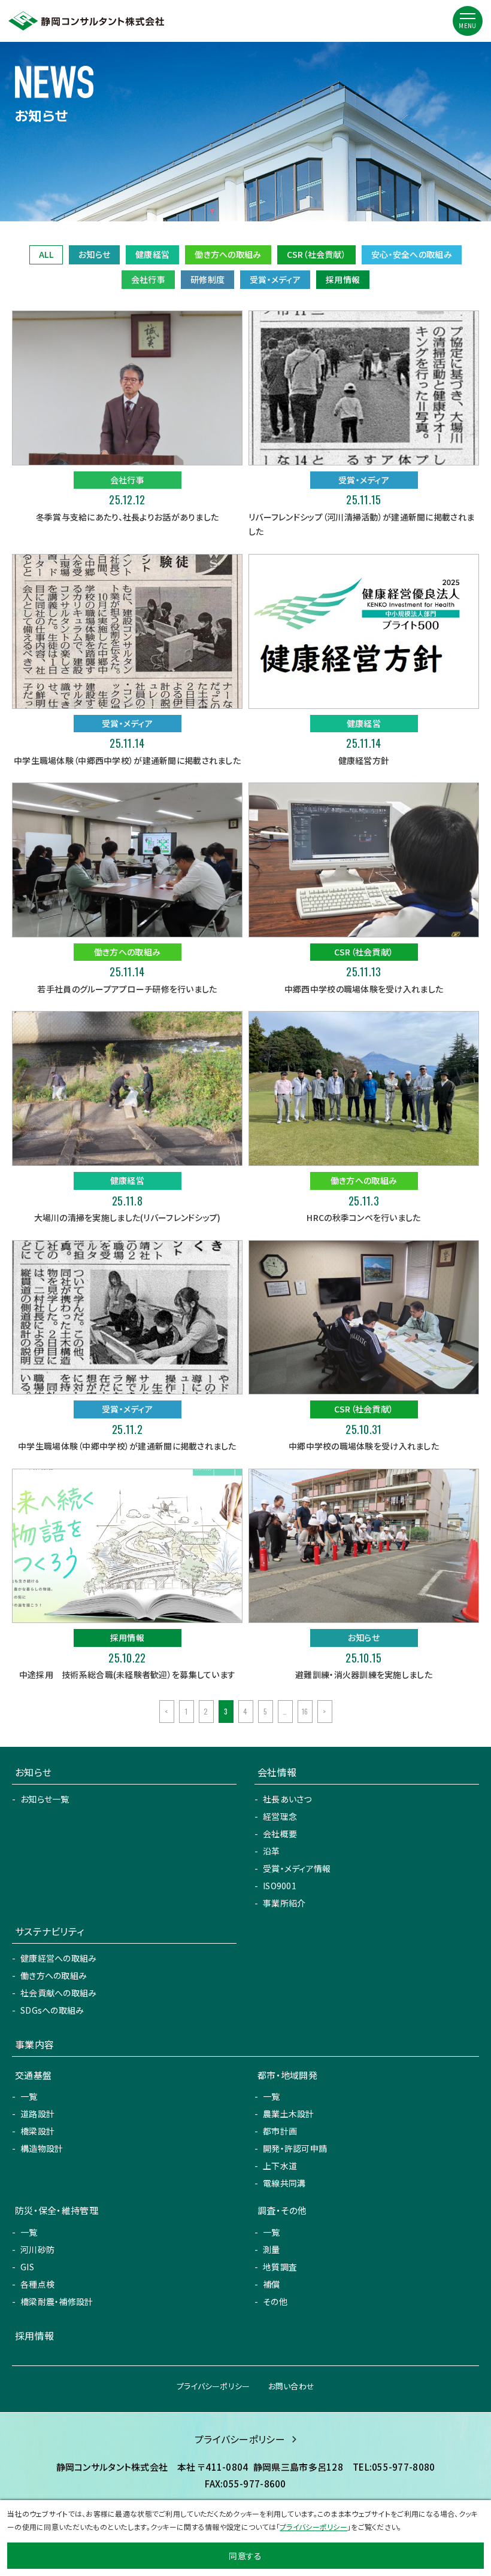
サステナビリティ (49, 1931)
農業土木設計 (289, 2114)
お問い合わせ (292, 2386)
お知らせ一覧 (45, 1799)
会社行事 (148, 279)
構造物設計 (42, 2148)
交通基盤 (33, 2075)
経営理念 (280, 1816)
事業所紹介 (284, 1903)
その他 (275, 2301)
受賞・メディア (275, 279)
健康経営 (152, 254)
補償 (272, 2284)
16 (305, 1711)
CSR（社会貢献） (317, 254)
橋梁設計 (37, 2131)
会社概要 (280, 1834)
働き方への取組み (228, 254)
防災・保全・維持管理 (57, 2210)
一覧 (29, 2096)
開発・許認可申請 (295, 2148)
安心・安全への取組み (412, 254)
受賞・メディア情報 (297, 1868)
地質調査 (280, 2267)
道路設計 (37, 2114)
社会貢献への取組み (59, 1993)
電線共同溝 (284, 2183)
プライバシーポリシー (213, 2386)
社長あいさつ (287, 1799)
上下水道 (280, 2166)
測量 (272, 2249)
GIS (27, 2267)
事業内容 (34, 2044)
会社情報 (277, 1772)
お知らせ (94, 254)
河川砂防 (37, 2249)
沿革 (272, 1851)
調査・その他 (282, 2210)
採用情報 (343, 279)
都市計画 (280, 2131)
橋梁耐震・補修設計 (57, 2301)
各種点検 (37, 2284)
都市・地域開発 (287, 2075)
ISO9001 (280, 1886)
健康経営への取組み (59, 1958)
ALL (46, 254)
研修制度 (207, 279)
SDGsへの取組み (52, 2010)
